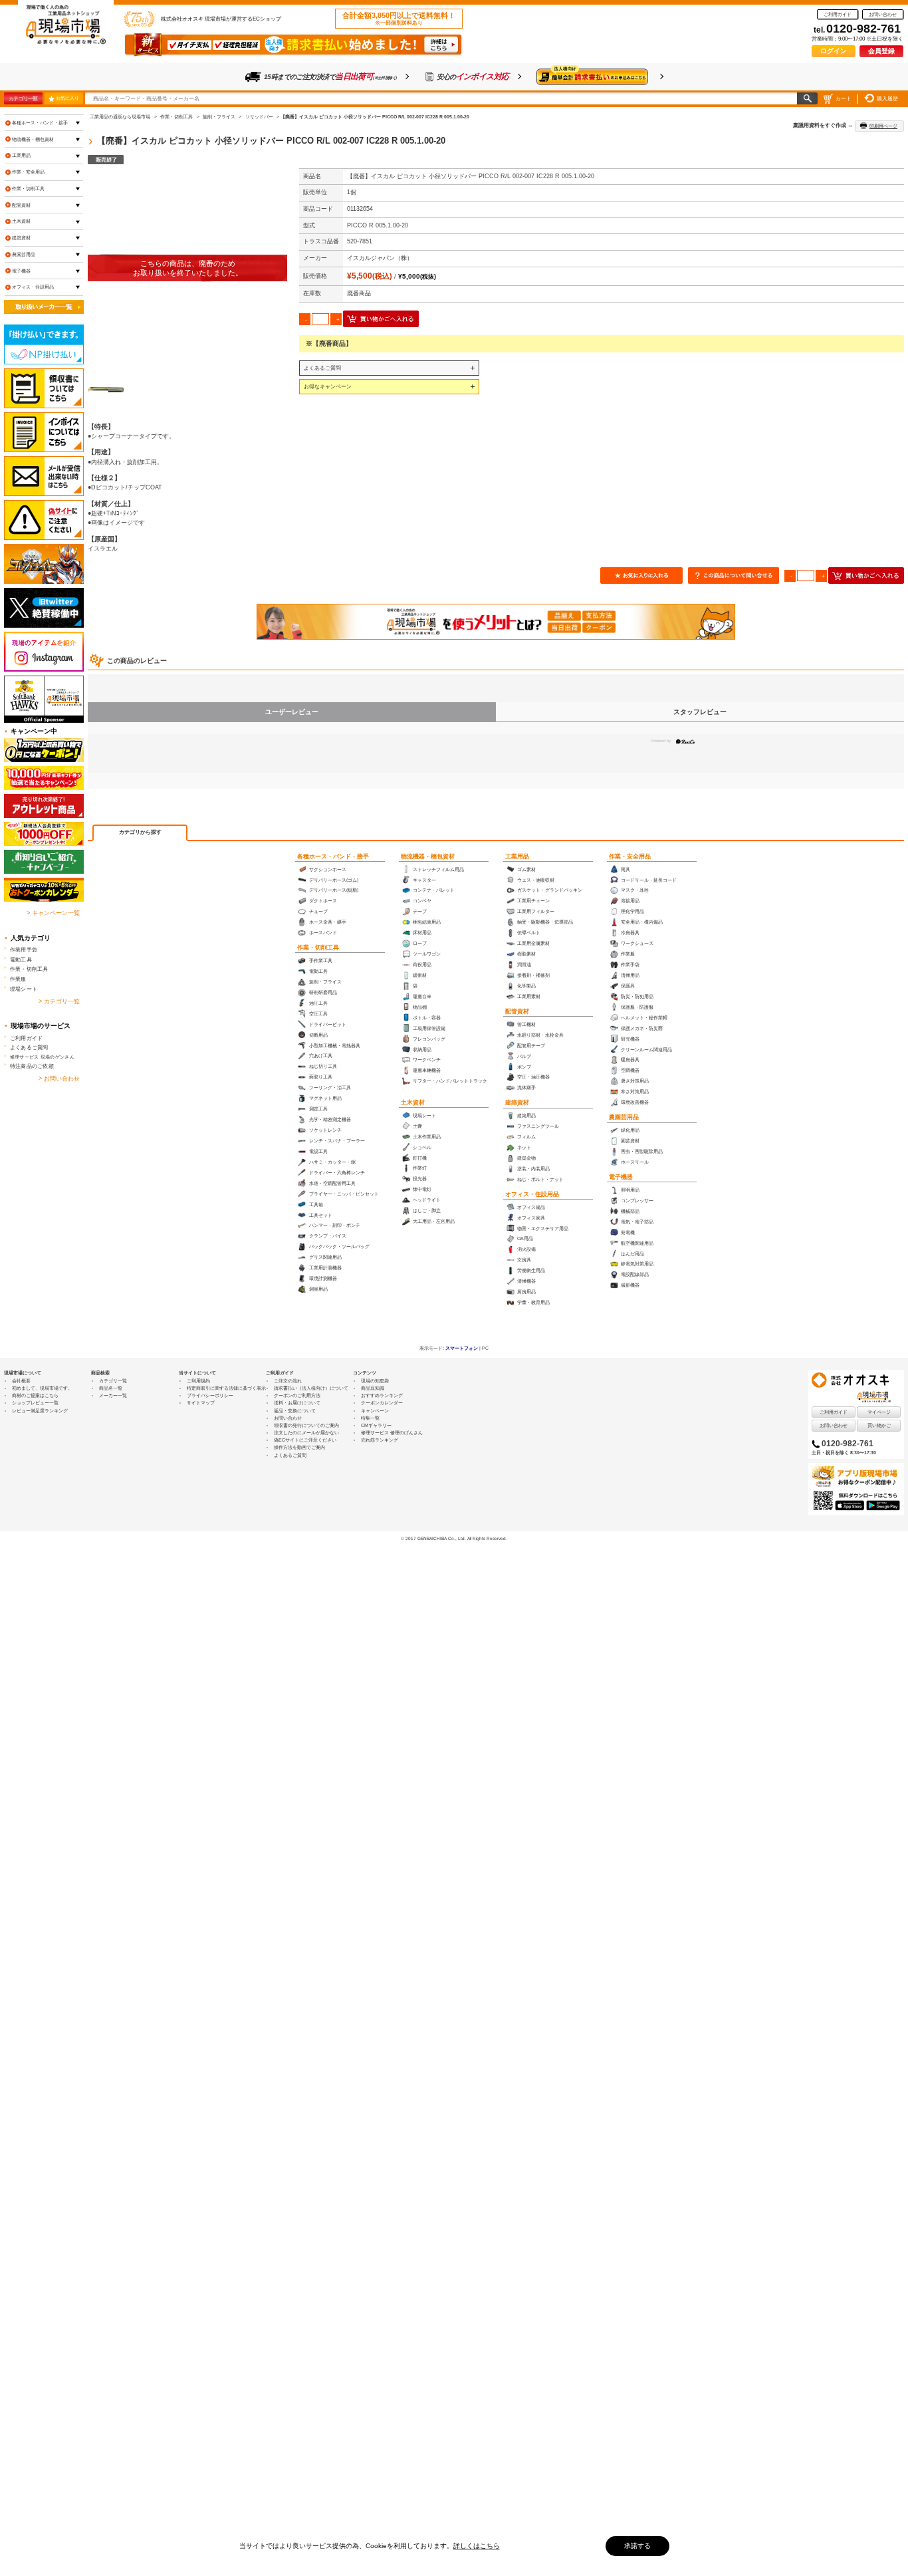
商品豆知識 (373, 1388)
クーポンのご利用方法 (297, 1395)
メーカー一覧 (113, 1395)
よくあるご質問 (322, 368)
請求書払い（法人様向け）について (311, 1388)
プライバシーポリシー (210, 1395)
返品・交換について (295, 1411)
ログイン (834, 51)
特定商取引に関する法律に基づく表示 (226, 1388)
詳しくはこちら (477, 2546)
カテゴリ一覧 (23, 98)
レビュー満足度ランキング (40, 1411)
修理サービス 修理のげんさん (392, 1433)
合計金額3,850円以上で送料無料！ (399, 19)
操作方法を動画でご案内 (299, 1447)
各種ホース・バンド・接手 (333, 856)
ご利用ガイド (838, 14)
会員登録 (881, 51)
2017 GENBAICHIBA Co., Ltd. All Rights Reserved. (456, 1538)
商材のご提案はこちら (35, 1395)
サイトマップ (201, 1403)
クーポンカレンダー (382, 1403)
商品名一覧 (111, 1388)
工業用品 (517, 856)
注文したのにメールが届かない (306, 1433)
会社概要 (21, 1381)
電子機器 (621, 1177)
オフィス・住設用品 (532, 1194)
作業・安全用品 (630, 856)
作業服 (18, 979)
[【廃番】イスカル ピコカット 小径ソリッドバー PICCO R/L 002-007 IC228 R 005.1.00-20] (187, 268)
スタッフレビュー (700, 712)
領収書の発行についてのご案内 (306, 1425)
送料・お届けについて (297, 1403)
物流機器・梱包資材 (428, 856)
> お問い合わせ (59, 1079)
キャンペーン (375, 1411)
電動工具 (21, 960)
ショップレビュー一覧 (35, 1403)
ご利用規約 (198, 1381)
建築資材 (517, 1102)
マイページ (879, 1412)
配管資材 (517, 1011)
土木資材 (413, 1102)
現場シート (24, 989)
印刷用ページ (883, 126)
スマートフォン (462, 1348)
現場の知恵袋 (375, 1381)
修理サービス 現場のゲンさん (42, 1057)
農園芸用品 (624, 1117)
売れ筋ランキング (380, 1440)
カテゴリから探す (140, 832)
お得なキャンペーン (328, 386)
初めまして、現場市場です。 (42, 1388)
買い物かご (879, 1425)
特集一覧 (370, 1418)
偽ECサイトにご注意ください (305, 1440)
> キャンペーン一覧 (53, 913)
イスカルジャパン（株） (380, 258)
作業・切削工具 (318, 948)
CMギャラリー (376, 1425)
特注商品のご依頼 (32, 1066)
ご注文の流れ (288, 1381)
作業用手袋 (24, 950)
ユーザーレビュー (292, 712)
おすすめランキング (382, 1395)
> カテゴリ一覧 (59, 1001)
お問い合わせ (883, 14)
